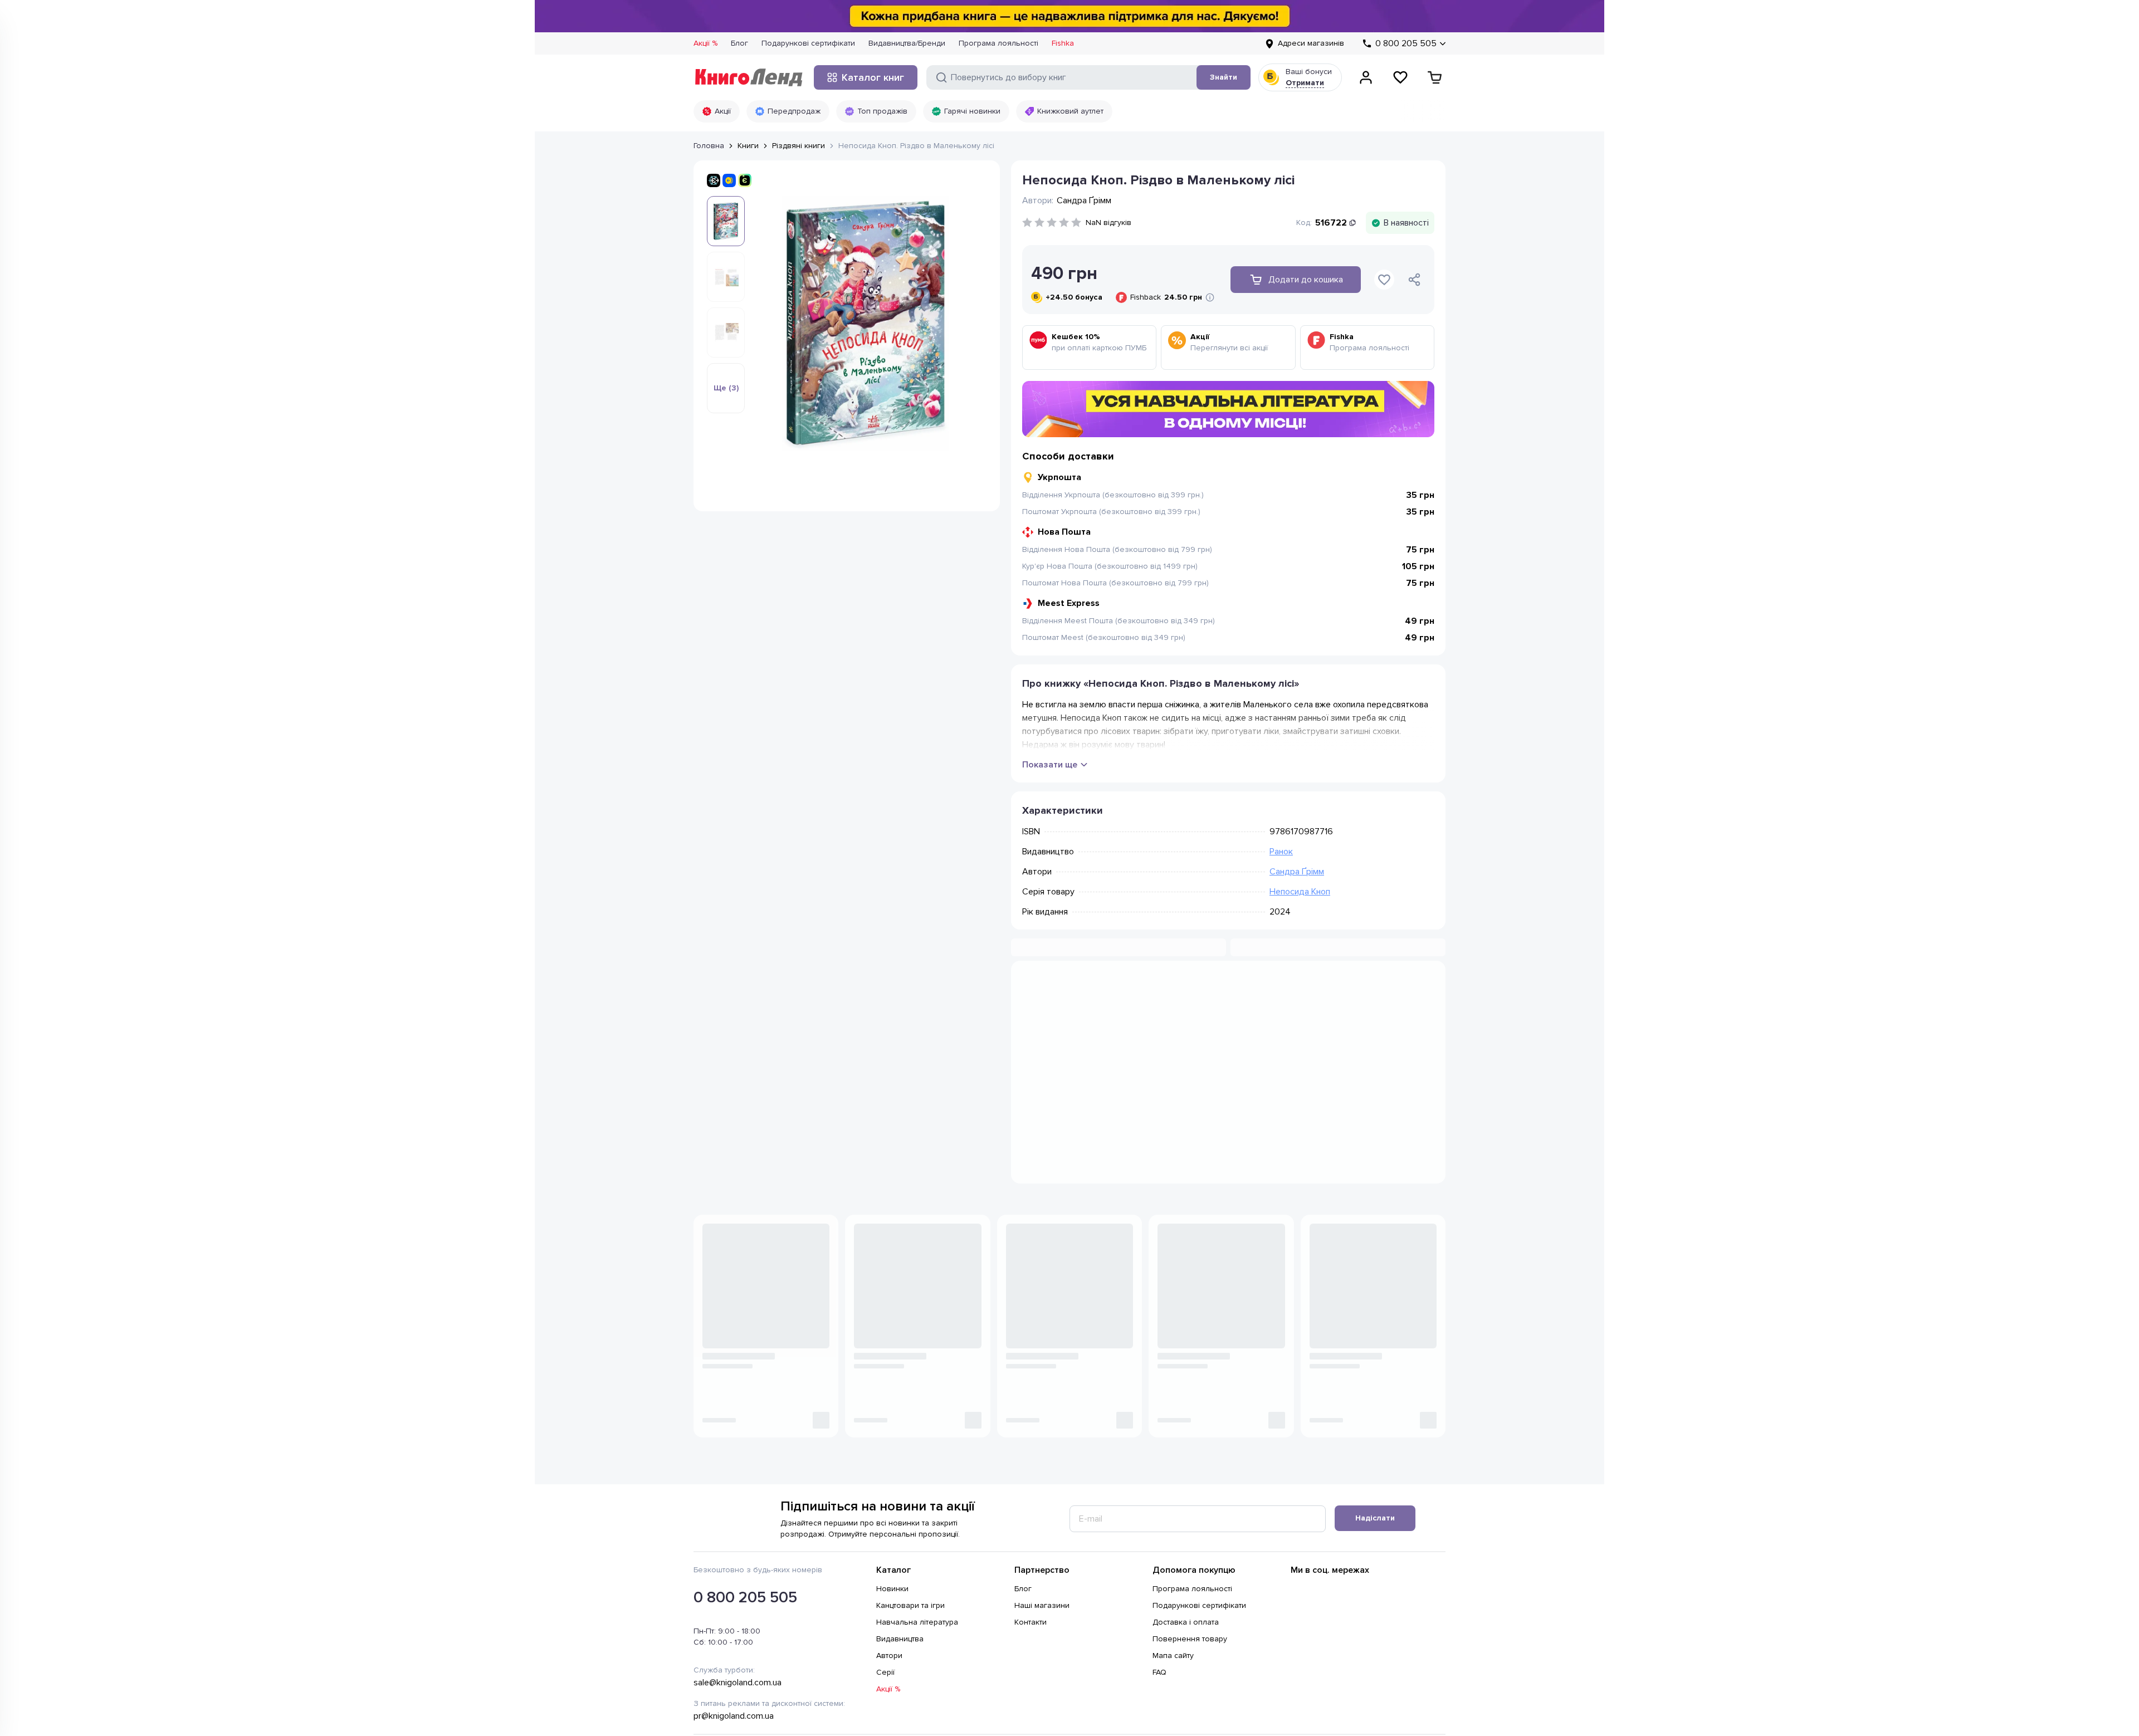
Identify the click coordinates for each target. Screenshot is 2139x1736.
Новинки (892, 1589)
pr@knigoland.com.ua (734, 1716)
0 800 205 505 (745, 1597)
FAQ (1159, 1672)
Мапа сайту (1173, 1656)
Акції (723, 111)
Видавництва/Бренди (907, 43)
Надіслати (1375, 1518)
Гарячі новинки (972, 111)
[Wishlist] (1400, 77)
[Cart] (1435, 77)
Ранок (1281, 852)
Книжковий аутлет (1070, 111)
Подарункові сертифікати (808, 43)
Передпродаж (794, 111)
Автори (889, 1656)
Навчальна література (917, 1622)
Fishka (1063, 43)
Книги (748, 146)
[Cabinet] (1366, 77)
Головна (709, 146)
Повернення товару (1190, 1639)
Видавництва (900, 1639)
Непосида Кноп (1300, 892)
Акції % (705, 43)
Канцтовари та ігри (910, 1605)
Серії (885, 1672)
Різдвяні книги (799, 146)
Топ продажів (882, 111)
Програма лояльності (998, 43)
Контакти (1031, 1622)
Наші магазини (1042, 1605)
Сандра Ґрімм (1297, 872)
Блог (739, 43)
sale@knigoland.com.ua (738, 1683)
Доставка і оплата (1186, 1622)
